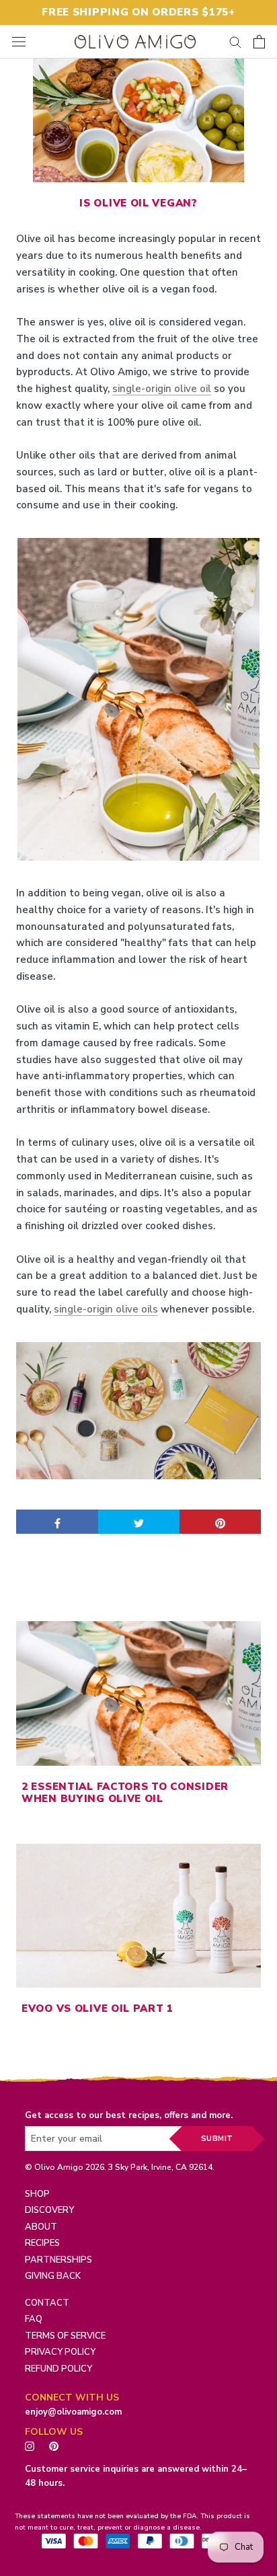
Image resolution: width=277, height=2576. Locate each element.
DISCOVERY (49, 2210)
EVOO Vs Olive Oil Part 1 (97, 2008)
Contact (47, 2303)
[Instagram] (30, 2445)
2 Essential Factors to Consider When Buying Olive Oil (125, 1793)
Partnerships (58, 2260)
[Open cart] (259, 42)
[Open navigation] (19, 41)
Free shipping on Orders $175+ (138, 12)
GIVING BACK (53, 2276)
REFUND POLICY (58, 2369)
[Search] (235, 41)
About (41, 2227)
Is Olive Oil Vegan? (138, 203)
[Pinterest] (57, 2445)
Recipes (42, 2243)
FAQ (34, 2319)
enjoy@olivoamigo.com (73, 2412)
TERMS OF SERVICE (65, 2336)
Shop (37, 2194)
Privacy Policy (60, 2352)
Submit (217, 2139)
